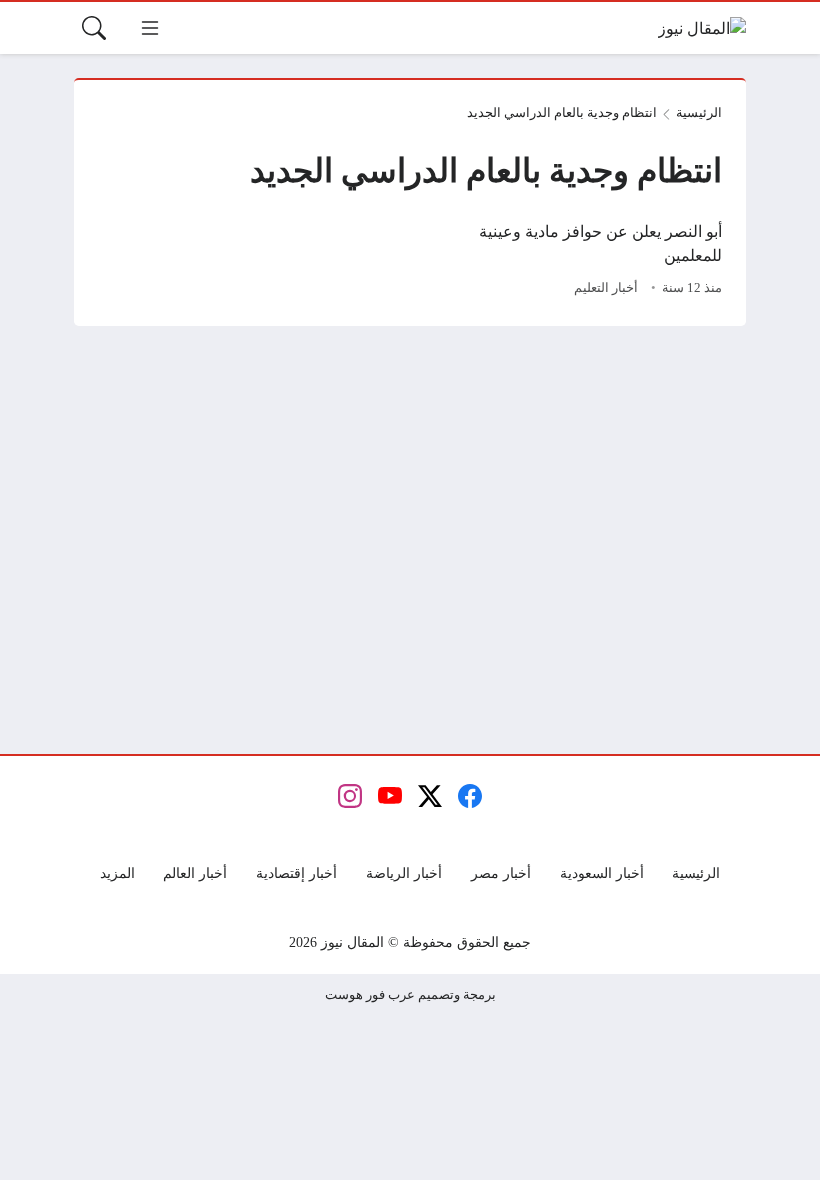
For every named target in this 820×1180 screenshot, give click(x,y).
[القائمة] (150, 28)
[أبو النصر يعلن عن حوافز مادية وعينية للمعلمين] (572, 261)
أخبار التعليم (606, 288)
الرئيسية (699, 113)
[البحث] (94, 28)
